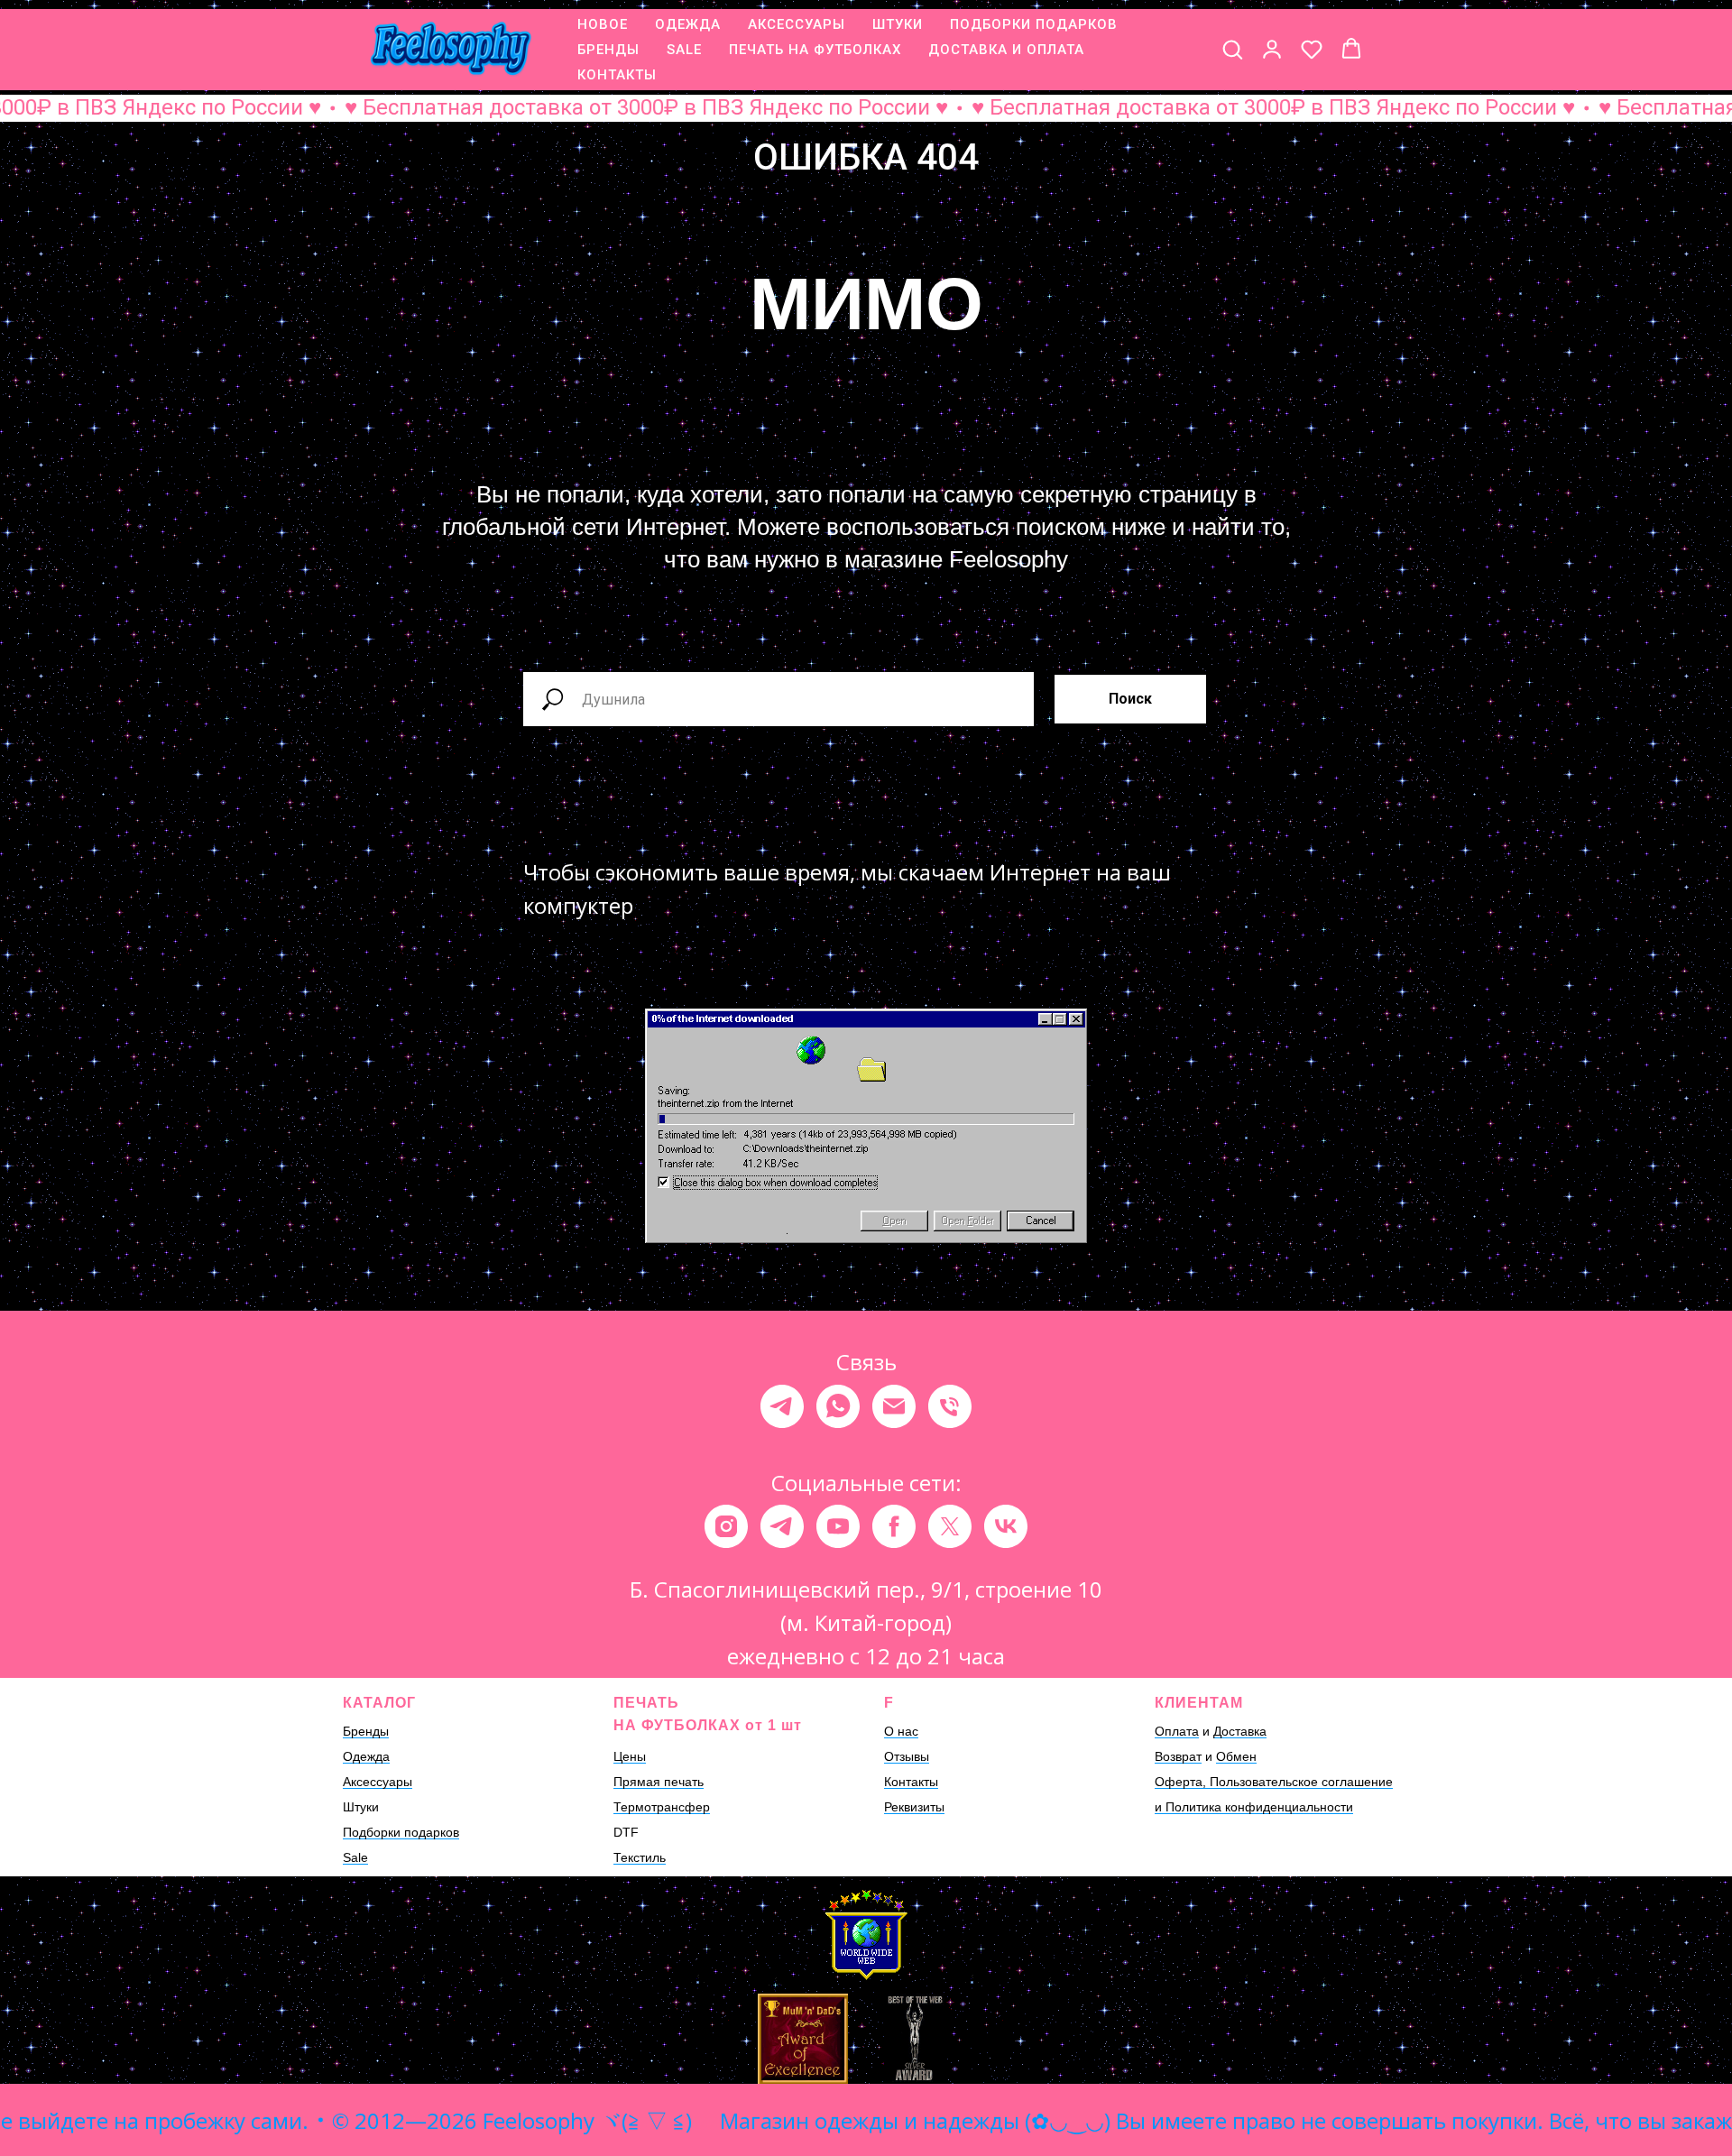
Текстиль (640, 1857)
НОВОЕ (603, 24)
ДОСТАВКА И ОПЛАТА (1006, 50)
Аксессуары (378, 1782)
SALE (684, 50)
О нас (901, 1731)
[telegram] (782, 1406)
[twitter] (950, 1526)
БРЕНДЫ (608, 50)
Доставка (1240, 1731)
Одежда (366, 1756)
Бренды (366, 1731)
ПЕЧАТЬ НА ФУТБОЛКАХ (815, 50)
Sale (355, 1857)
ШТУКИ (898, 24)
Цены (630, 1756)
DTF (626, 1832)
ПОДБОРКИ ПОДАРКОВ (1034, 24)
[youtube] (838, 1526)
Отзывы (907, 1756)
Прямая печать (659, 1782)
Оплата (1177, 1731)
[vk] (1006, 1526)
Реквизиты (914, 1807)
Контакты (911, 1782)
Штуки (361, 1807)
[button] (1232, 49)
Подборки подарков (401, 1832)
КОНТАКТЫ (617, 75)
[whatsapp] (838, 1406)
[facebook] (894, 1526)
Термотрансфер (662, 1807)
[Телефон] (950, 1406)
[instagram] (726, 1526)
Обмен (1236, 1756)
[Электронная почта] (894, 1406)
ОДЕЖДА (688, 24)
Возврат (1178, 1756)
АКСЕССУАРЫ (797, 24)
